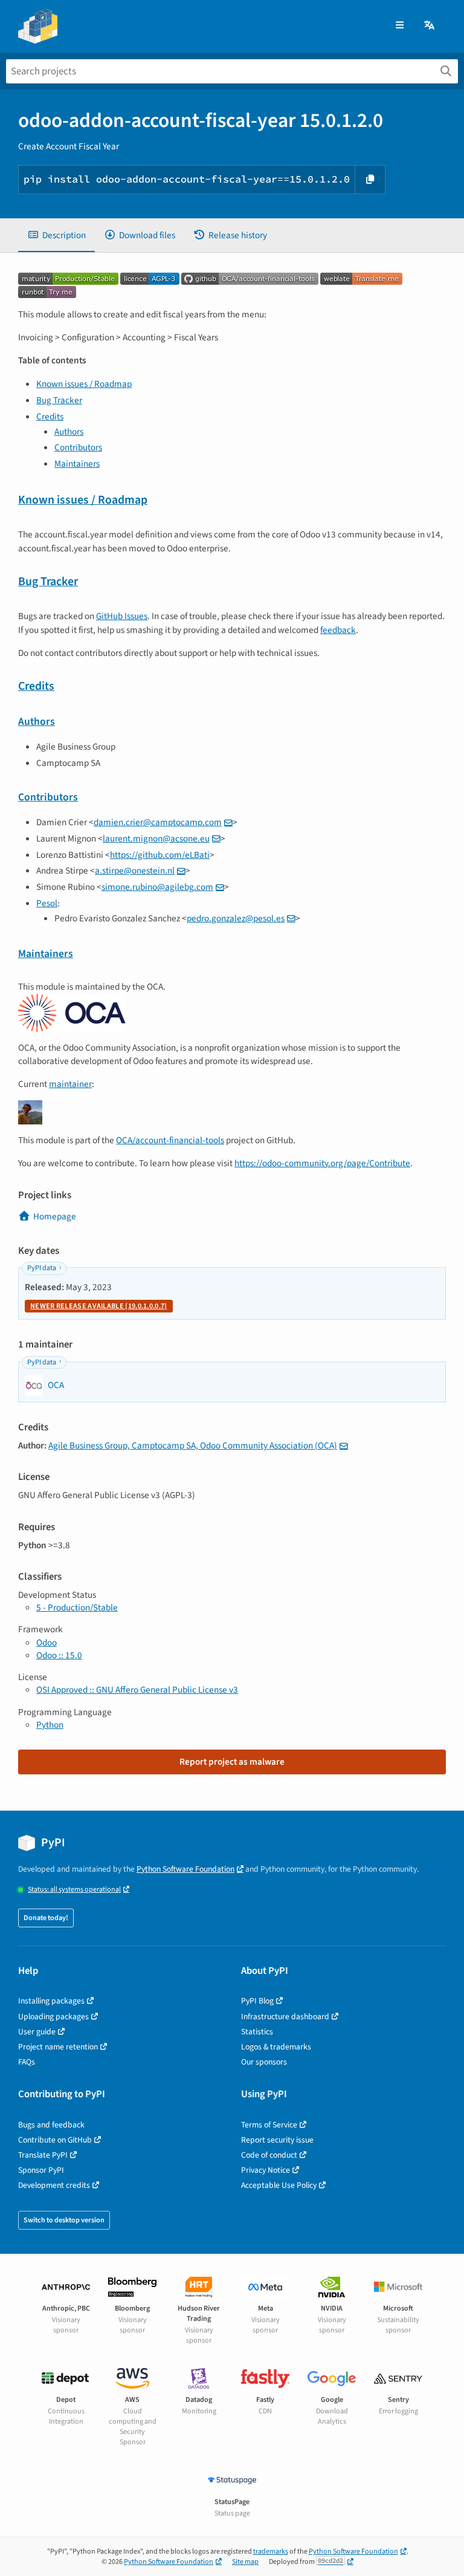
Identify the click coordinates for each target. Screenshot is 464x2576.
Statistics (257, 2032)
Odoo (47, 1643)
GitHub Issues (122, 616)
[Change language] (430, 26)
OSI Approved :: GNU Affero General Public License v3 (137, 1690)
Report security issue (277, 2140)
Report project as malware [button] (232, 1762)
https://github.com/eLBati (160, 855)
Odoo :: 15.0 (59, 1655)
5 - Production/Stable (77, 1608)
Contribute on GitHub (55, 2140)
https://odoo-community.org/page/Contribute (322, 1163)
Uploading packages (53, 2016)
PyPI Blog (257, 2001)
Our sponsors (264, 2062)
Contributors (78, 447)
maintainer (70, 1084)
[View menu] (400, 26)
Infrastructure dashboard (285, 2016)
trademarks (271, 2552)
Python (50, 1725)
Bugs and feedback (51, 2125)
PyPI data (42, 1268)
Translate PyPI (43, 2155)
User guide (37, 2032)
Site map (245, 2562)
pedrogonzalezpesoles (236, 918)
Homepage (55, 1216)
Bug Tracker (59, 400)
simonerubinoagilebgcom (157, 887)
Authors (69, 432)
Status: (74, 1890)
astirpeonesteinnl (135, 871)
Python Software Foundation (185, 1869)
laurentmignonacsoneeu (156, 839)
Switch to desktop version (64, 2220)
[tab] (56, 235)
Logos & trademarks (276, 2047)
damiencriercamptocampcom (158, 822)
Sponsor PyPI (41, 2170)
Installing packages (51, 2001)
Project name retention (58, 2047)
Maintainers (77, 464)
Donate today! (46, 1918)
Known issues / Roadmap (84, 384)
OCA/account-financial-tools (170, 1140)
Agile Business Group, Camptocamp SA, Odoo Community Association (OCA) (193, 1445)
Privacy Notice (266, 2170)
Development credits (54, 2185)
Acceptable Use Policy (279, 2185)
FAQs (27, 2062)
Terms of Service (269, 2125)
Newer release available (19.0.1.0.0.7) (99, 1306)
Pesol (47, 903)
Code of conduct (269, 2155)
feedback (338, 630)
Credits (50, 417)
